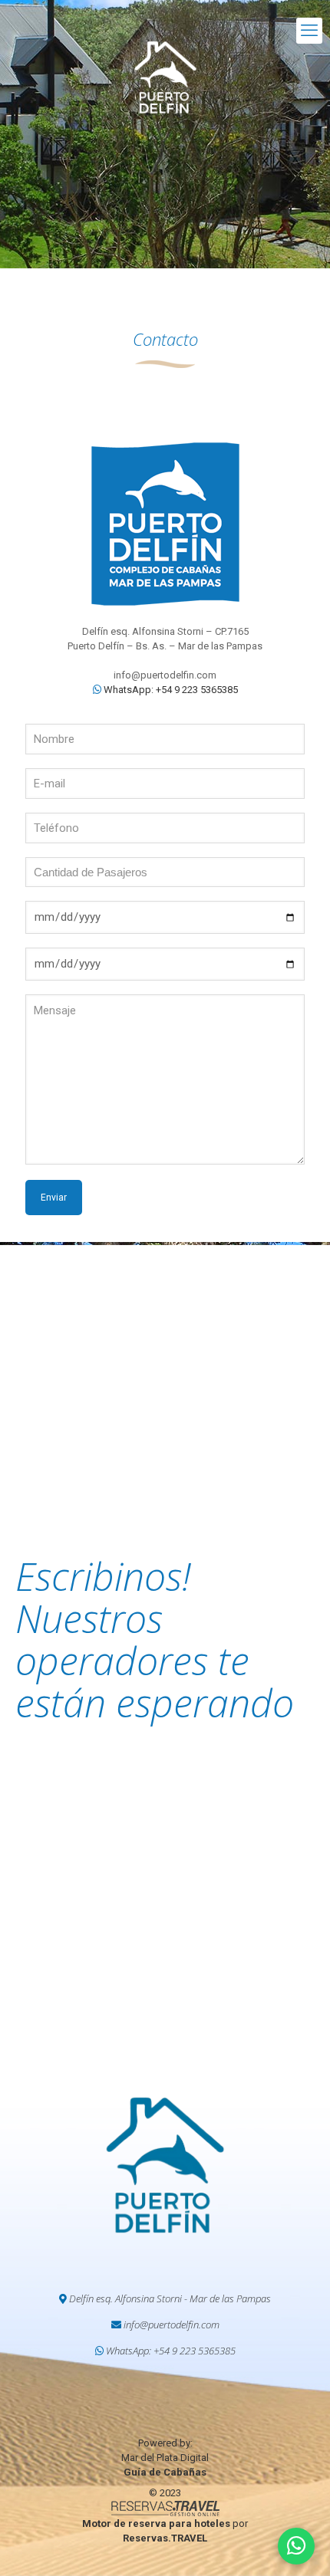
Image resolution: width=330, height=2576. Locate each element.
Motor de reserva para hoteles (156, 2523)
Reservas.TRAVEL (165, 2538)
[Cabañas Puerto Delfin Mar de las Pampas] (165, 77)
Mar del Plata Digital (165, 2458)
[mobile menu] (309, 31)
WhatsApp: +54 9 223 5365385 (170, 690)
